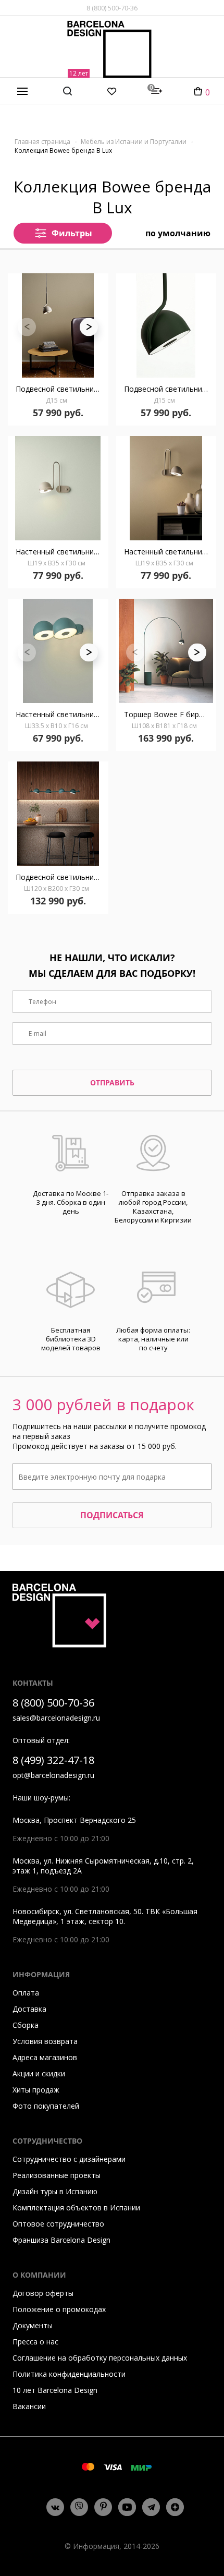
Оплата (26, 1993)
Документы (33, 2325)
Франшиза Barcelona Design (61, 2240)
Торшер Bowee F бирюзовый (170, 714)
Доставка (29, 2009)
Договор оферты (43, 2293)
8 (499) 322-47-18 (53, 1760)
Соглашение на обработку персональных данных (100, 2358)
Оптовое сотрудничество (58, 2224)
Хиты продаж (36, 2090)
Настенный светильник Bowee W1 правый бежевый (170, 552)
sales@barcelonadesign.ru (56, 1718)
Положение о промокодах (59, 2309)
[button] (89, 327)
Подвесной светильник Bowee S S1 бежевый (62, 389)
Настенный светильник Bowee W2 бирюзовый (62, 714)
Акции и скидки (39, 2073)
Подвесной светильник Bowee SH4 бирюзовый (62, 877)
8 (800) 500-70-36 (112, 8)
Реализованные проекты (57, 2175)
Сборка (26, 2025)
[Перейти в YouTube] (127, 2507)
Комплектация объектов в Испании (76, 2208)
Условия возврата (45, 2041)
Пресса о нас (35, 2342)
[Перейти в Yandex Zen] (175, 2507)
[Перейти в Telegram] (151, 2507)
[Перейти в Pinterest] (103, 2507)
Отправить (112, 1083)
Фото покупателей (46, 2106)
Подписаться (112, 1515)
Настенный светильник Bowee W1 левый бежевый (62, 552)
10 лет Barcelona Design (55, 2390)
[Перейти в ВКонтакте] (55, 2507)
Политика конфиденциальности (69, 2374)
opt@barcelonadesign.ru (53, 1775)
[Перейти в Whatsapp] (79, 2507)
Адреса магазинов (45, 2057)
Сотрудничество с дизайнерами (69, 2159)
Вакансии (29, 2406)
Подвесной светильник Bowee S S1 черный (170, 389)
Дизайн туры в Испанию (55, 2191)
